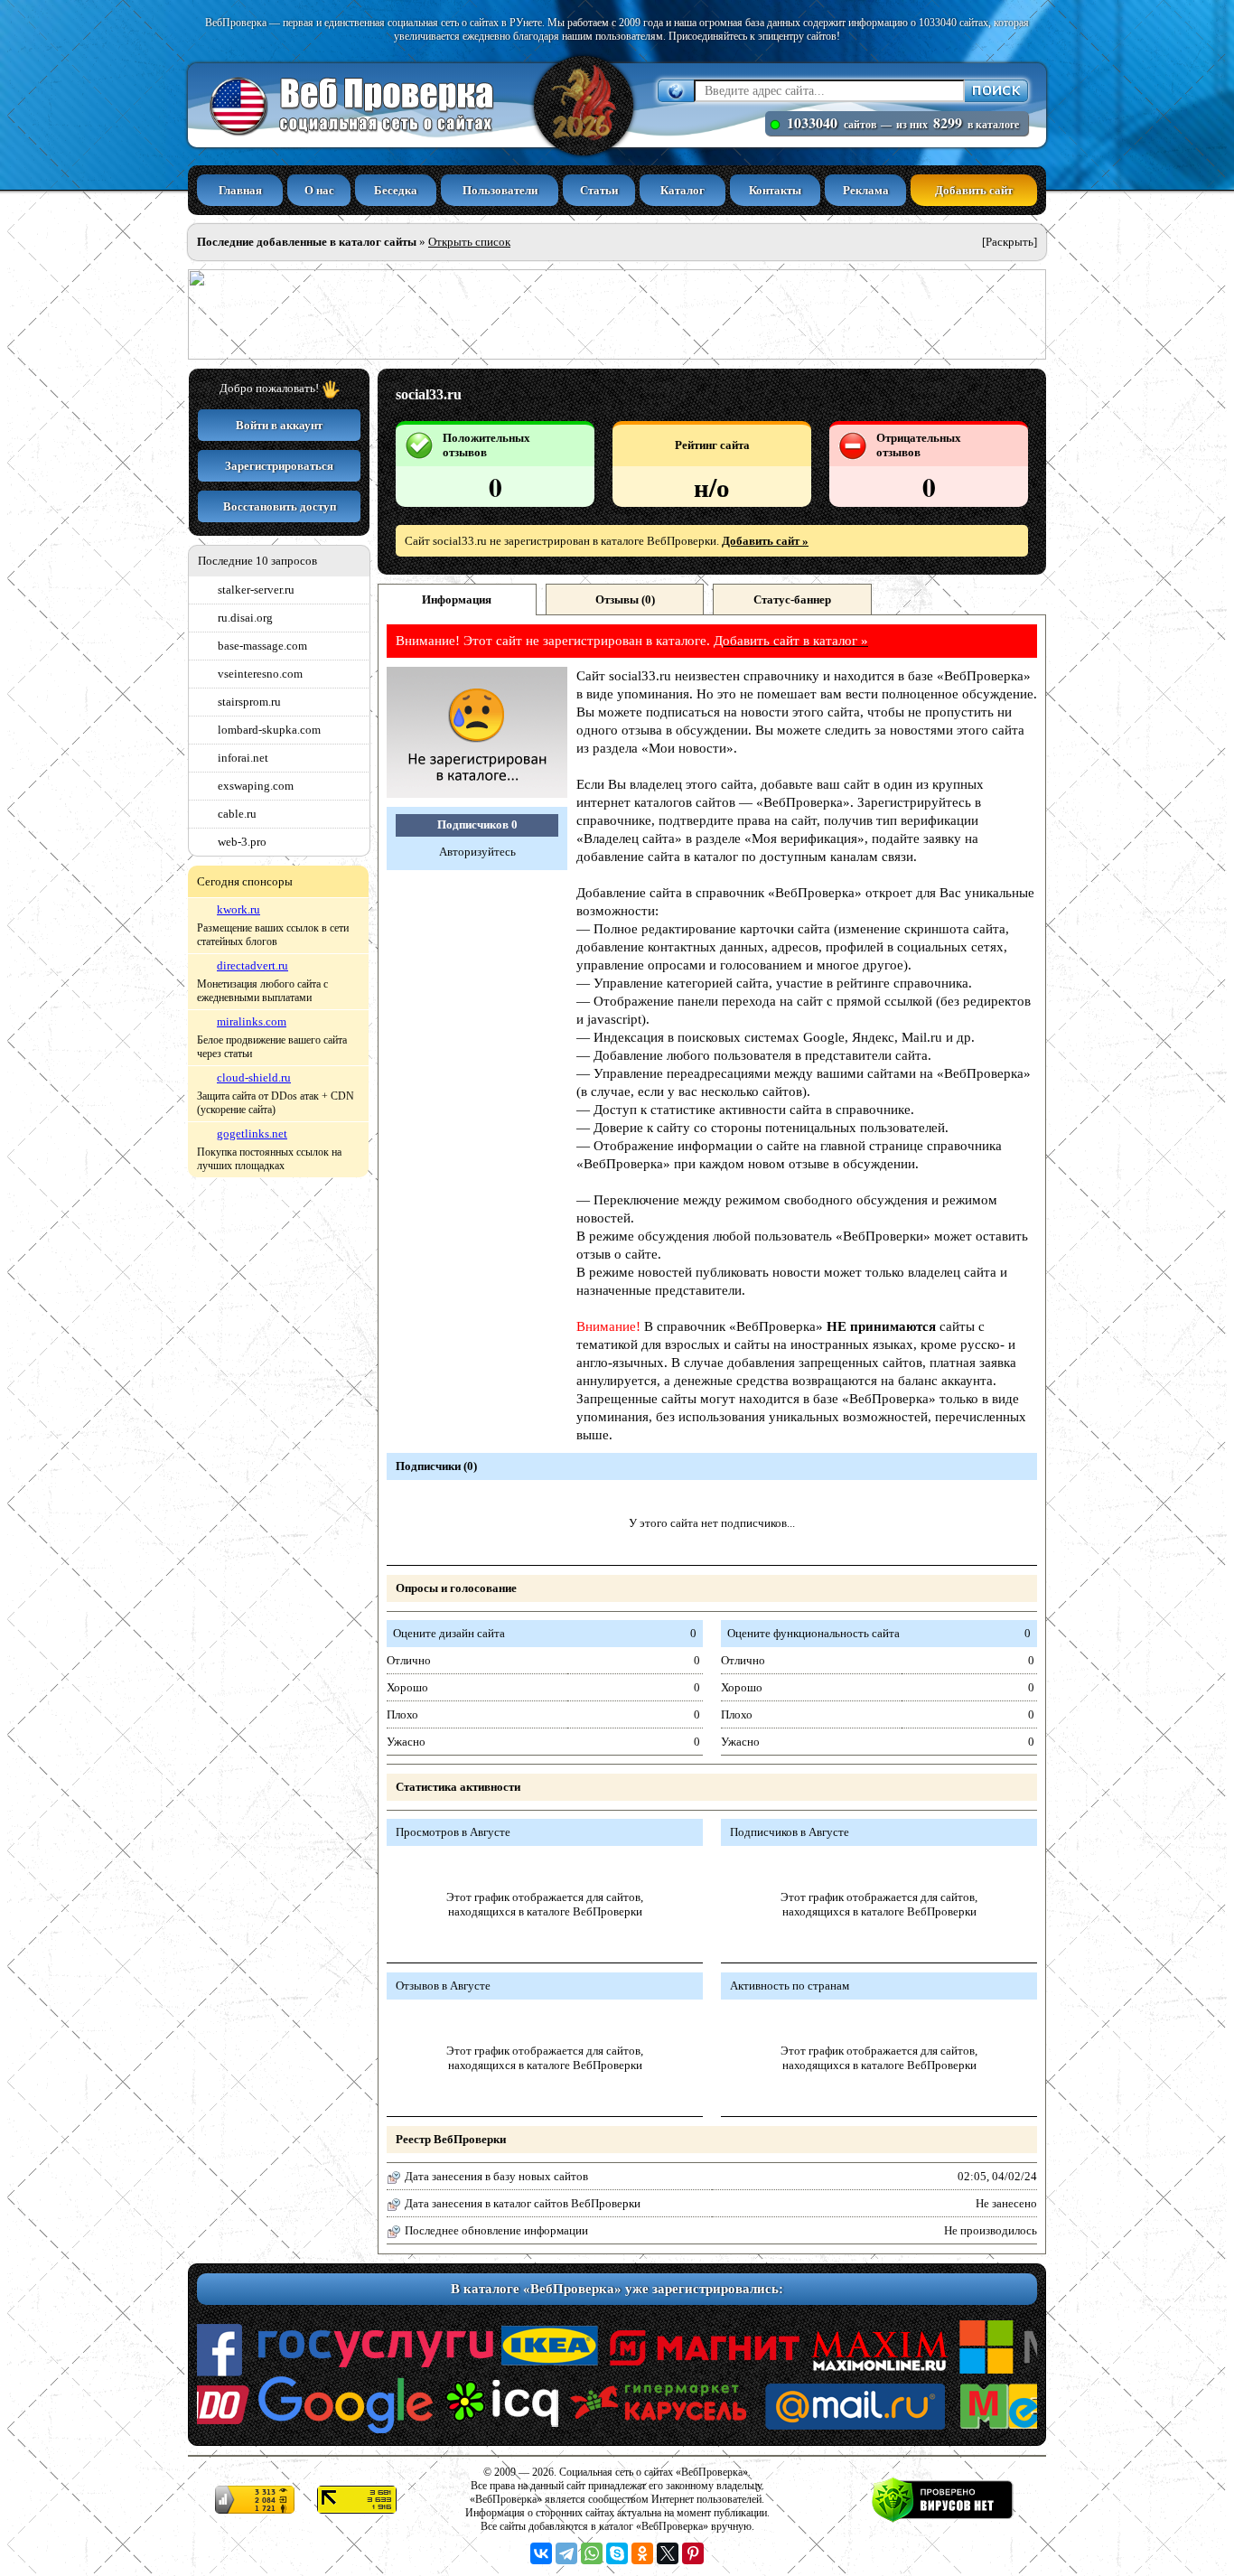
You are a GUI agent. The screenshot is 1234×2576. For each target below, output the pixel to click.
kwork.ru (238, 909)
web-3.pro (242, 842)
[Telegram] (566, 2553)
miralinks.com (252, 1021)
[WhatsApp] (592, 2553)
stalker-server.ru (256, 590)
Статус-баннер (792, 600)
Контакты (775, 190)
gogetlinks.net (252, 1133)
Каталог (682, 190)
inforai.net (243, 758)
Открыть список (469, 242)
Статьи (599, 190)
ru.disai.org (245, 618)
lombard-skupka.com (269, 730)
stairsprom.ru (249, 702)
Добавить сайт (974, 190)
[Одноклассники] (642, 2553)
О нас (319, 190)
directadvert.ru (252, 965)
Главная (240, 190)
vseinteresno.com (260, 674)
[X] (668, 2553)
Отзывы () (625, 600)
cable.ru (237, 814)
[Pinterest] (693, 2553)
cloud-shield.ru (254, 1077)
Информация (457, 600)
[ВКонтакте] (541, 2553)
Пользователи (500, 190)
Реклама (866, 190)
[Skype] (617, 2553)
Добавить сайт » (765, 541)
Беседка (396, 190)
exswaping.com (256, 786)
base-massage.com (262, 646)
